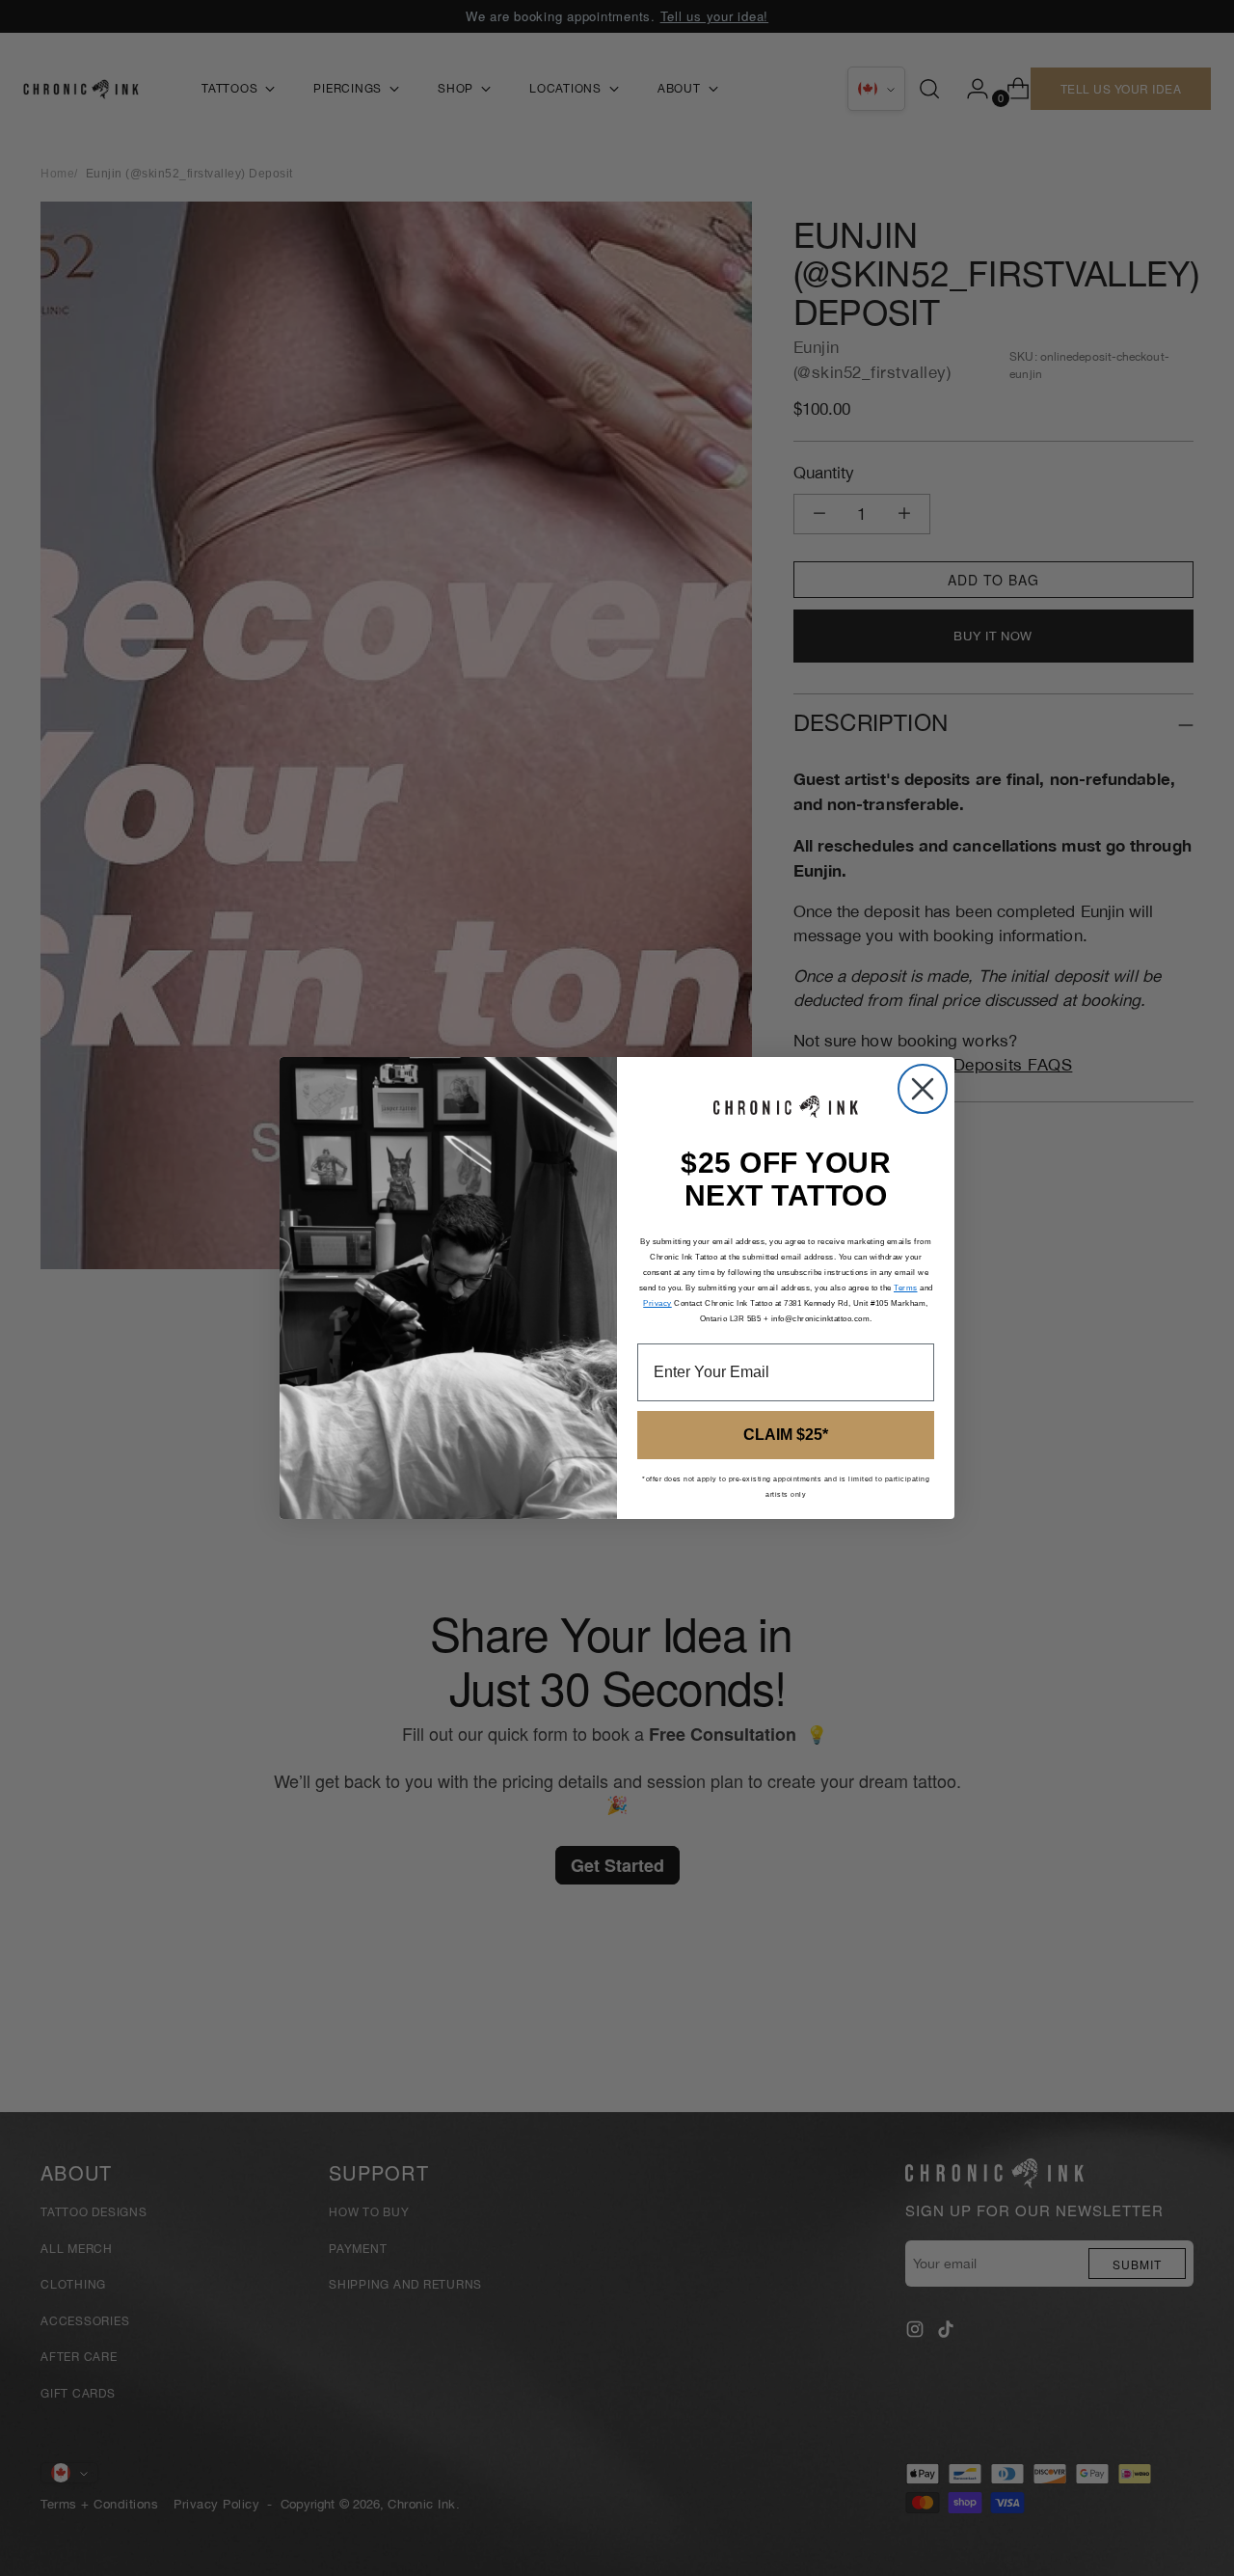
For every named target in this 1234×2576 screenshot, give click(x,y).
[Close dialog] (923, 1089)
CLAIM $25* (786, 1435)
